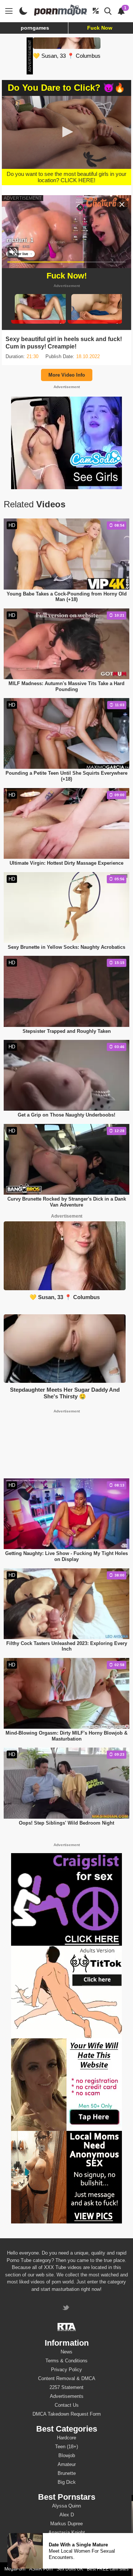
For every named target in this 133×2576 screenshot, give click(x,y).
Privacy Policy (66, 2370)
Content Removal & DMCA (67, 2378)
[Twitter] (67, 2308)
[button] (66, 132)
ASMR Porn (41, 2569)
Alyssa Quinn (66, 2506)
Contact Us (67, 2405)
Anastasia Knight (67, 2532)
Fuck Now (100, 28)
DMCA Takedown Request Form (67, 2414)
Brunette (67, 2473)
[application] (66, 132)
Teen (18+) (66, 2447)
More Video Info (67, 375)
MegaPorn (15, 2569)
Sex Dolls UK (70, 2569)
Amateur (67, 2464)
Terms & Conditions (66, 2361)
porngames (35, 28)
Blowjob (67, 2455)
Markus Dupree (66, 2524)
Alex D (67, 2515)
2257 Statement (66, 2387)
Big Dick (67, 2482)
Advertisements (67, 2396)
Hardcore (66, 2438)
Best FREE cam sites (108, 2569)
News (66, 2352)
